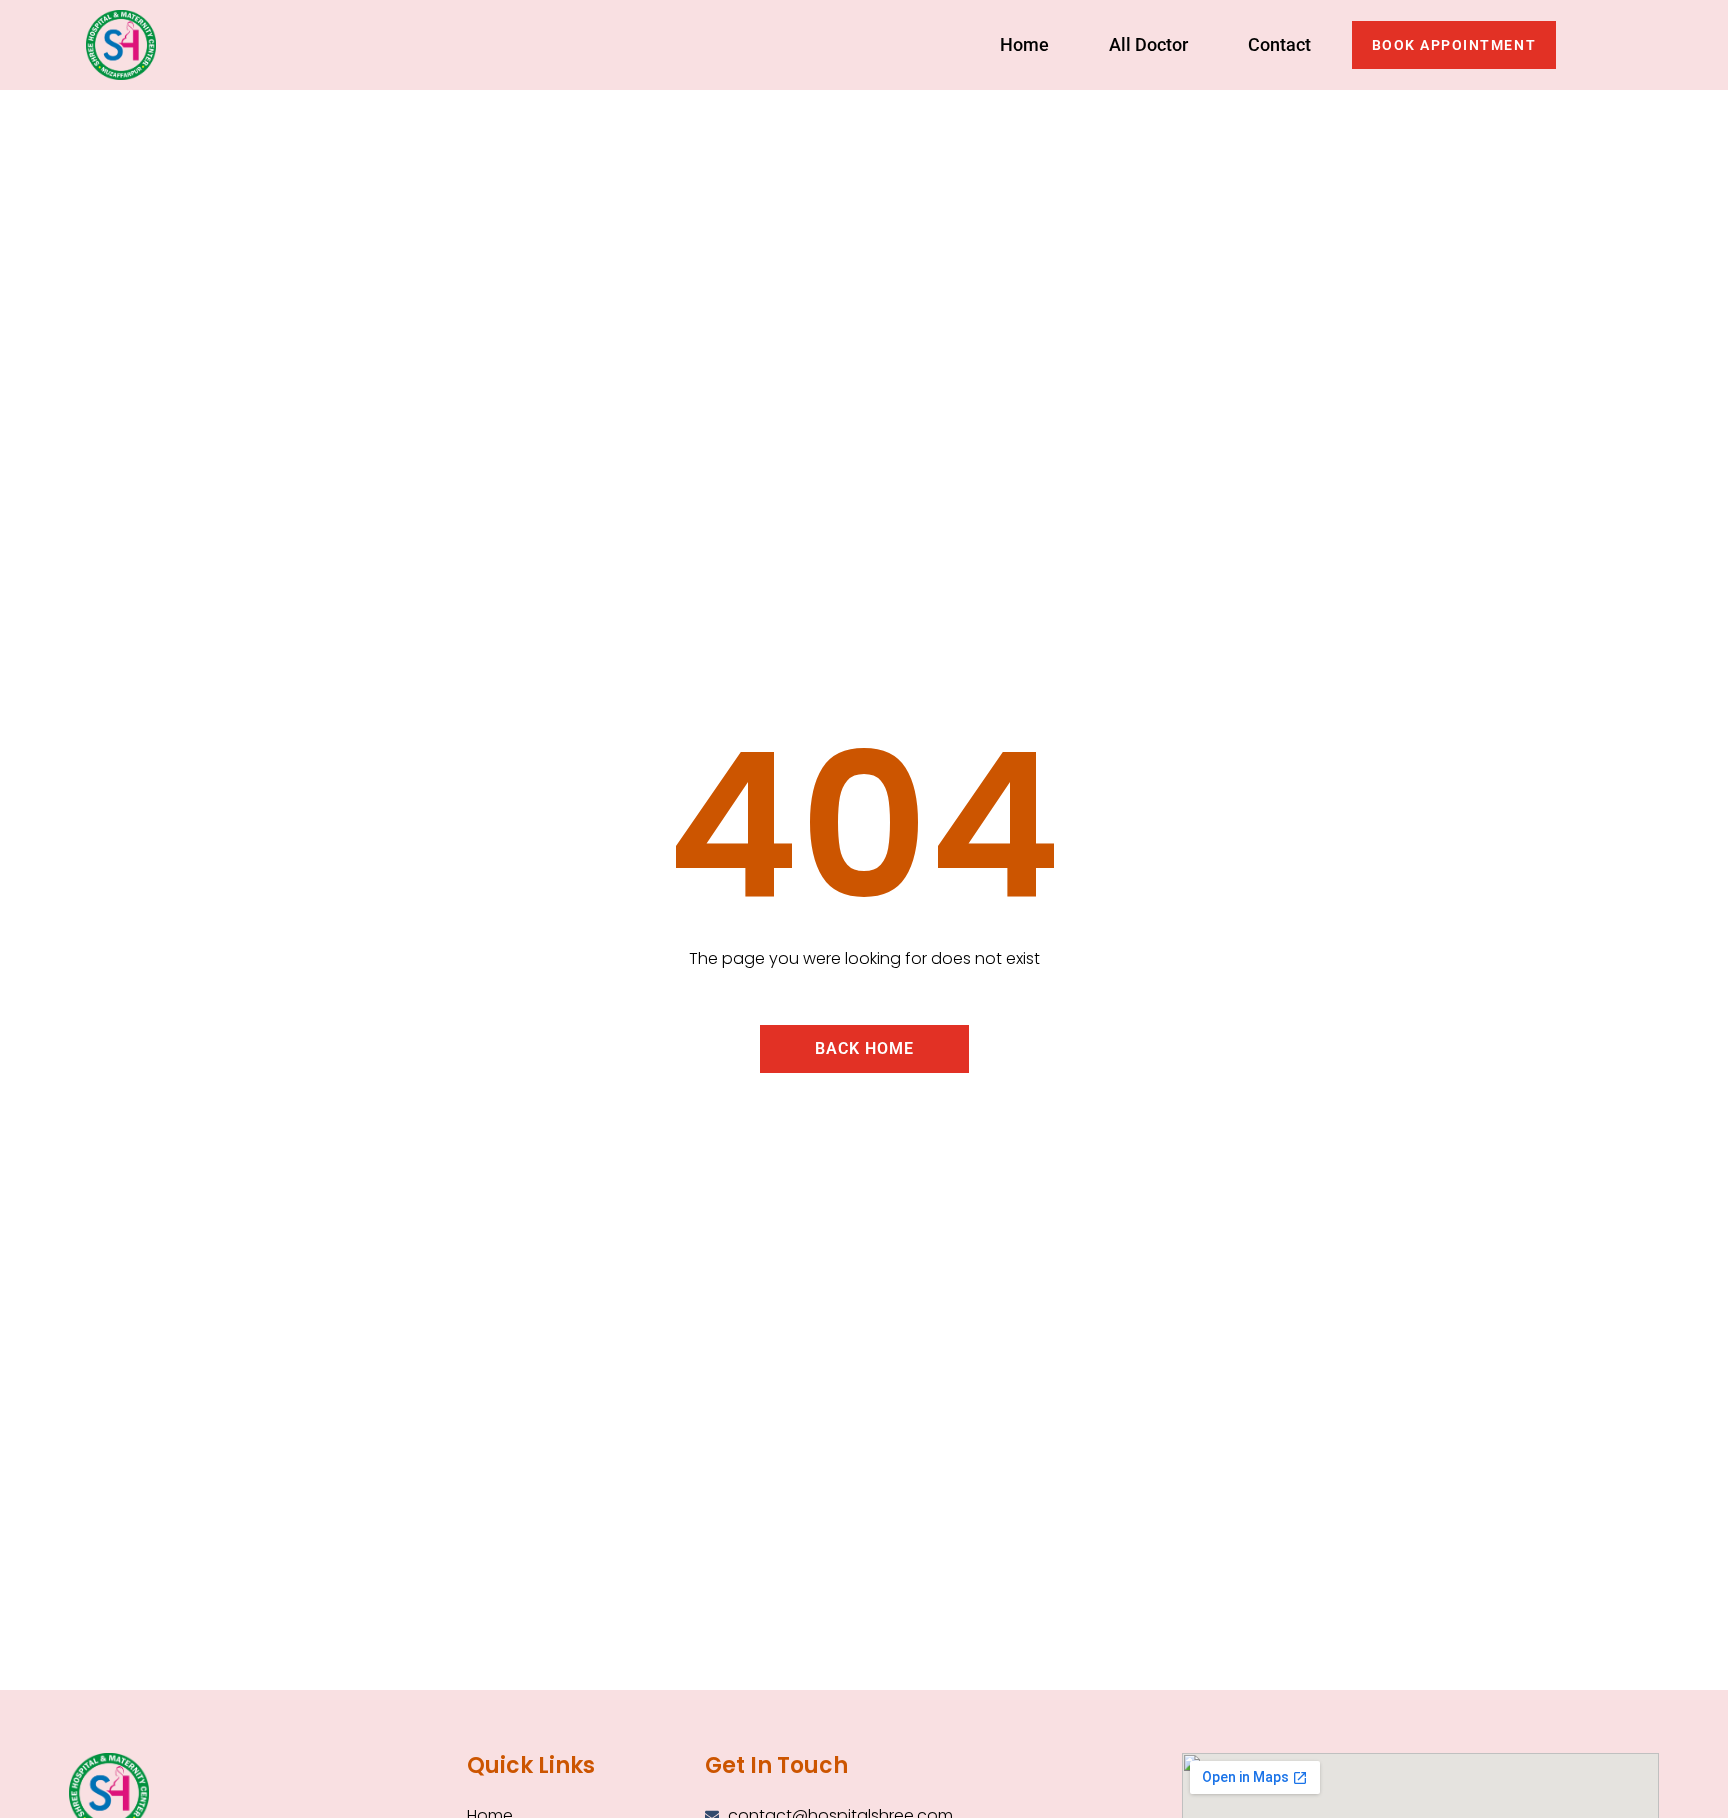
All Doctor (1148, 44)
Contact (1279, 44)
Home (1024, 44)
